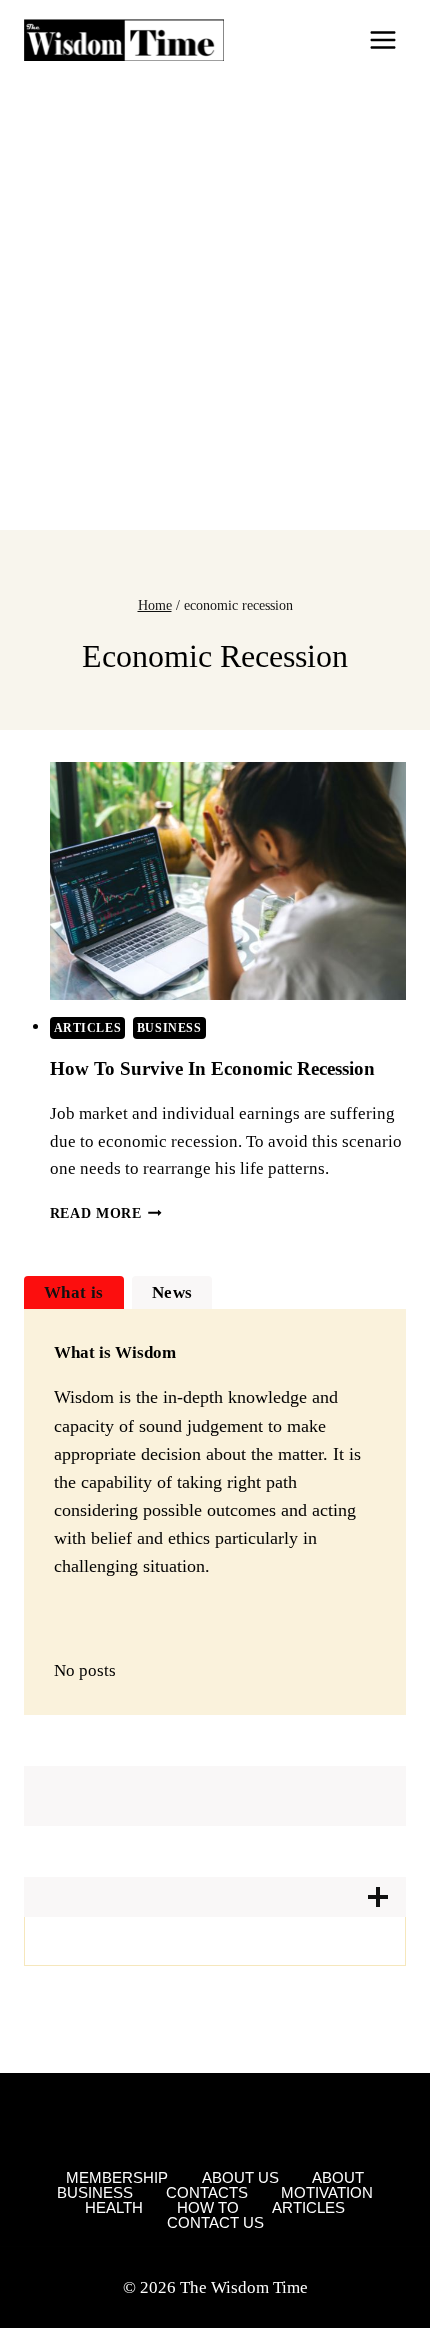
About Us (240, 2177)
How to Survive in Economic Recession (212, 1068)
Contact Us (215, 2222)
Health (114, 2207)
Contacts (207, 2192)
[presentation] (228, 881)
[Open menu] (382, 39)
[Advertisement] (215, 305)
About (338, 2177)
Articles (88, 1028)
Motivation (327, 2192)
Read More (106, 1213)
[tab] (74, 1292)
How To (208, 2207)
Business (169, 1028)
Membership (117, 2177)
